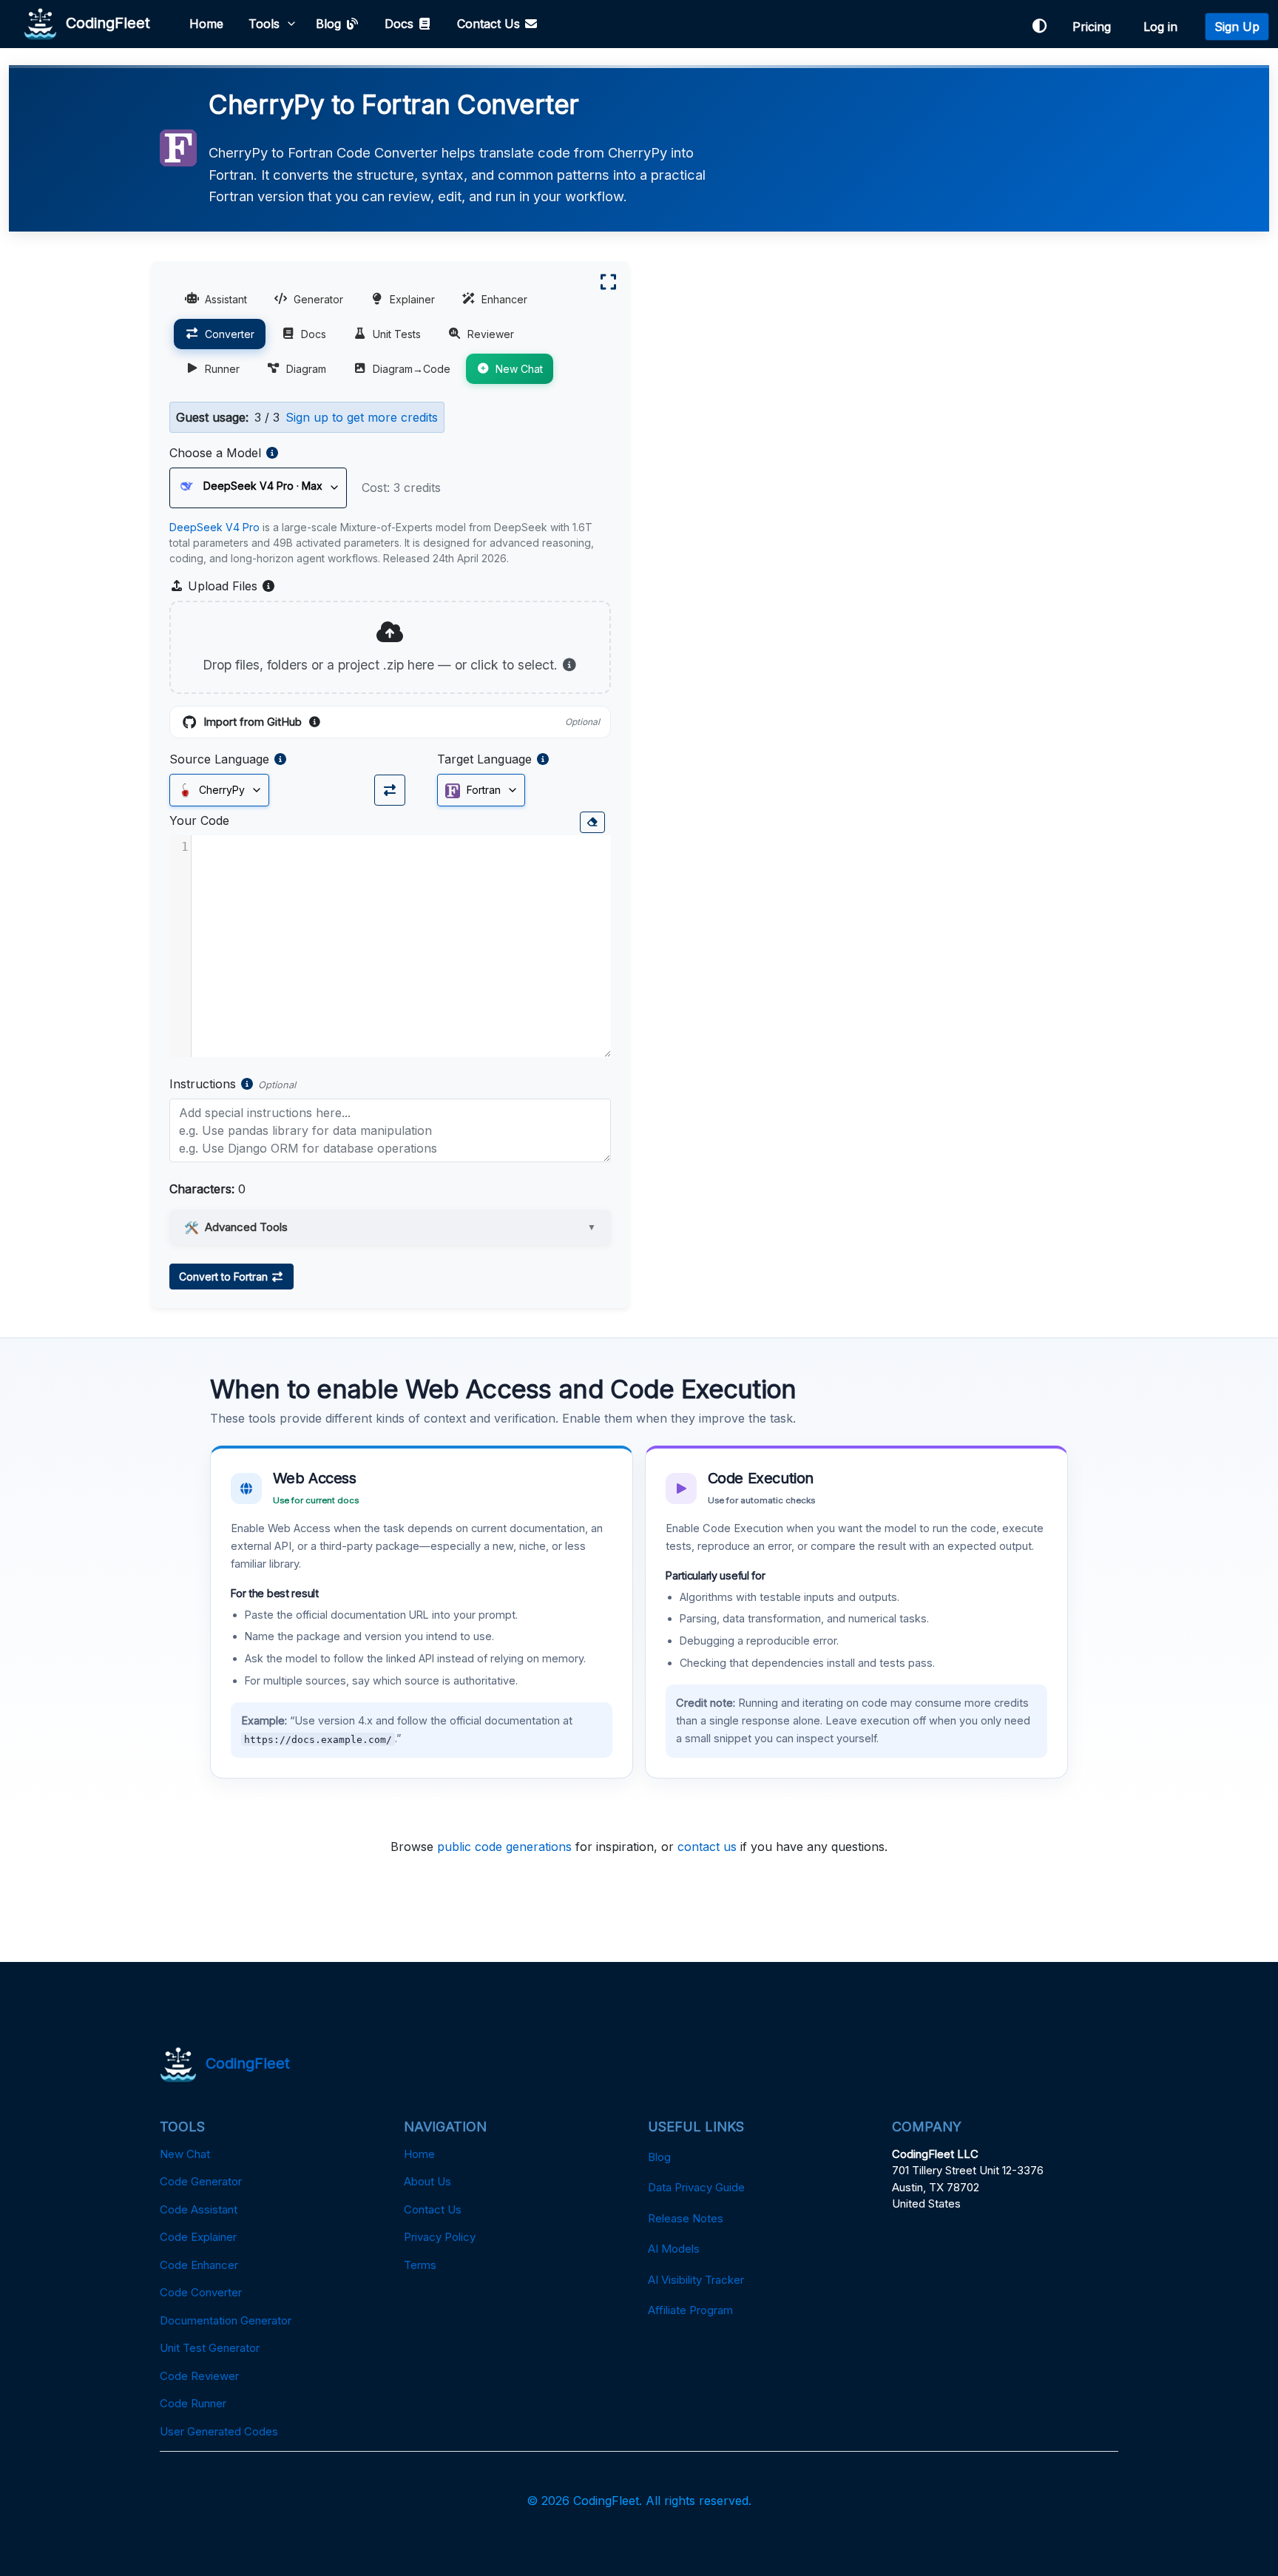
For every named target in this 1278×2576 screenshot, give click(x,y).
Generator (318, 299)
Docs (401, 24)
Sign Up (1237, 27)
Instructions (203, 1084)
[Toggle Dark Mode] (1039, 26)
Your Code (199, 820)
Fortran (482, 790)
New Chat (519, 369)
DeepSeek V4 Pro (214, 527)
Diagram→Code (412, 369)
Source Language (219, 759)
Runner (222, 369)
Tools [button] (264, 24)
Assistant (226, 299)
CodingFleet (104, 22)
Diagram (306, 369)
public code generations (504, 1847)
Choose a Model (215, 453)
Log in (1164, 27)
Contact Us (490, 24)
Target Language (484, 759)
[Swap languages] (390, 790)
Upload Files (230, 587)
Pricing (1095, 27)
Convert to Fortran (225, 1277)
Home (206, 24)
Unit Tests (397, 334)
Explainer (412, 299)
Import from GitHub (402, 723)
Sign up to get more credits (362, 417)
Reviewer (491, 334)
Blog (330, 24)
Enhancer (504, 299)
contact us (707, 1847)
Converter (230, 334)
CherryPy (220, 790)
